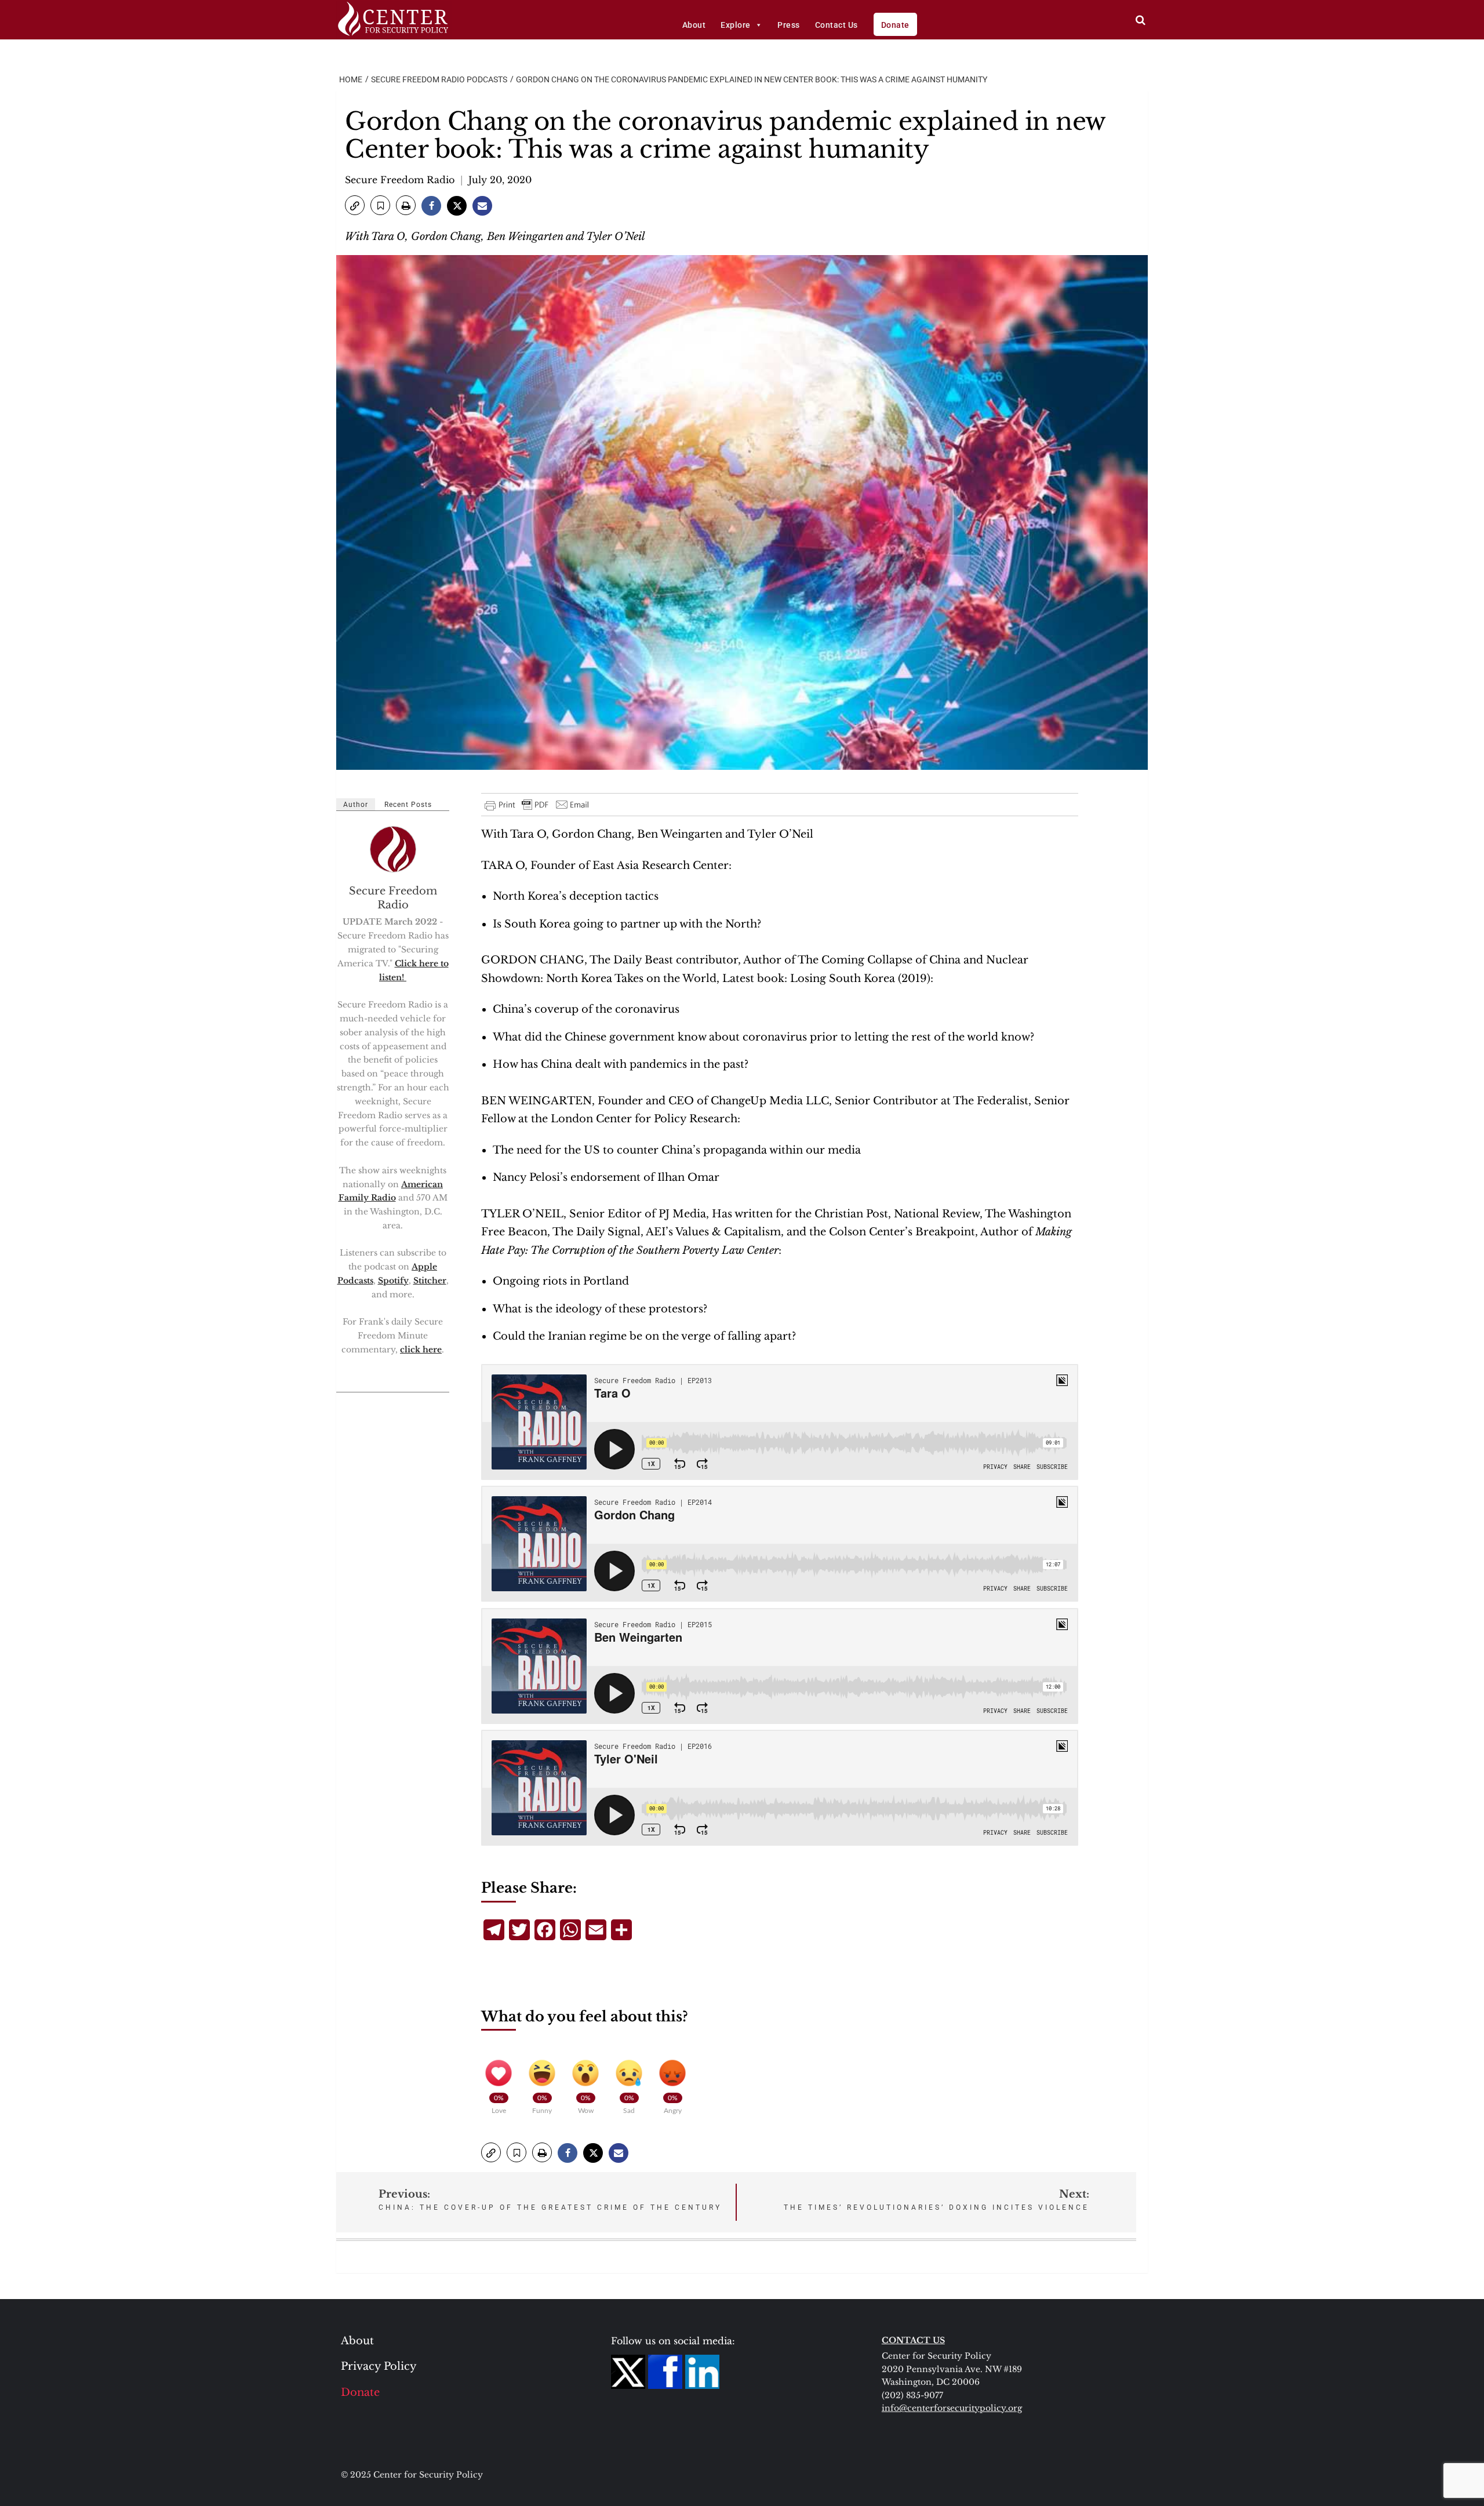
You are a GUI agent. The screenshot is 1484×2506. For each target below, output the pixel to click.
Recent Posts (408, 805)
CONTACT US (913, 2340)
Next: (936, 2200)
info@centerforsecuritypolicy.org (952, 2408)
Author (356, 805)
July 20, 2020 (500, 180)
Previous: (550, 2200)
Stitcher (430, 1281)
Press (789, 25)
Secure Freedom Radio (400, 180)
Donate (895, 25)
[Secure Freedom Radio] (394, 849)
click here (421, 1350)
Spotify (393, 1281)
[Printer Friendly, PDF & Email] (537, 805)
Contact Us (836, 25)
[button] (355, 205)
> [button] (1141, 20)
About (694, 25)
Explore (736, 25)
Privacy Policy (379, 2366)
